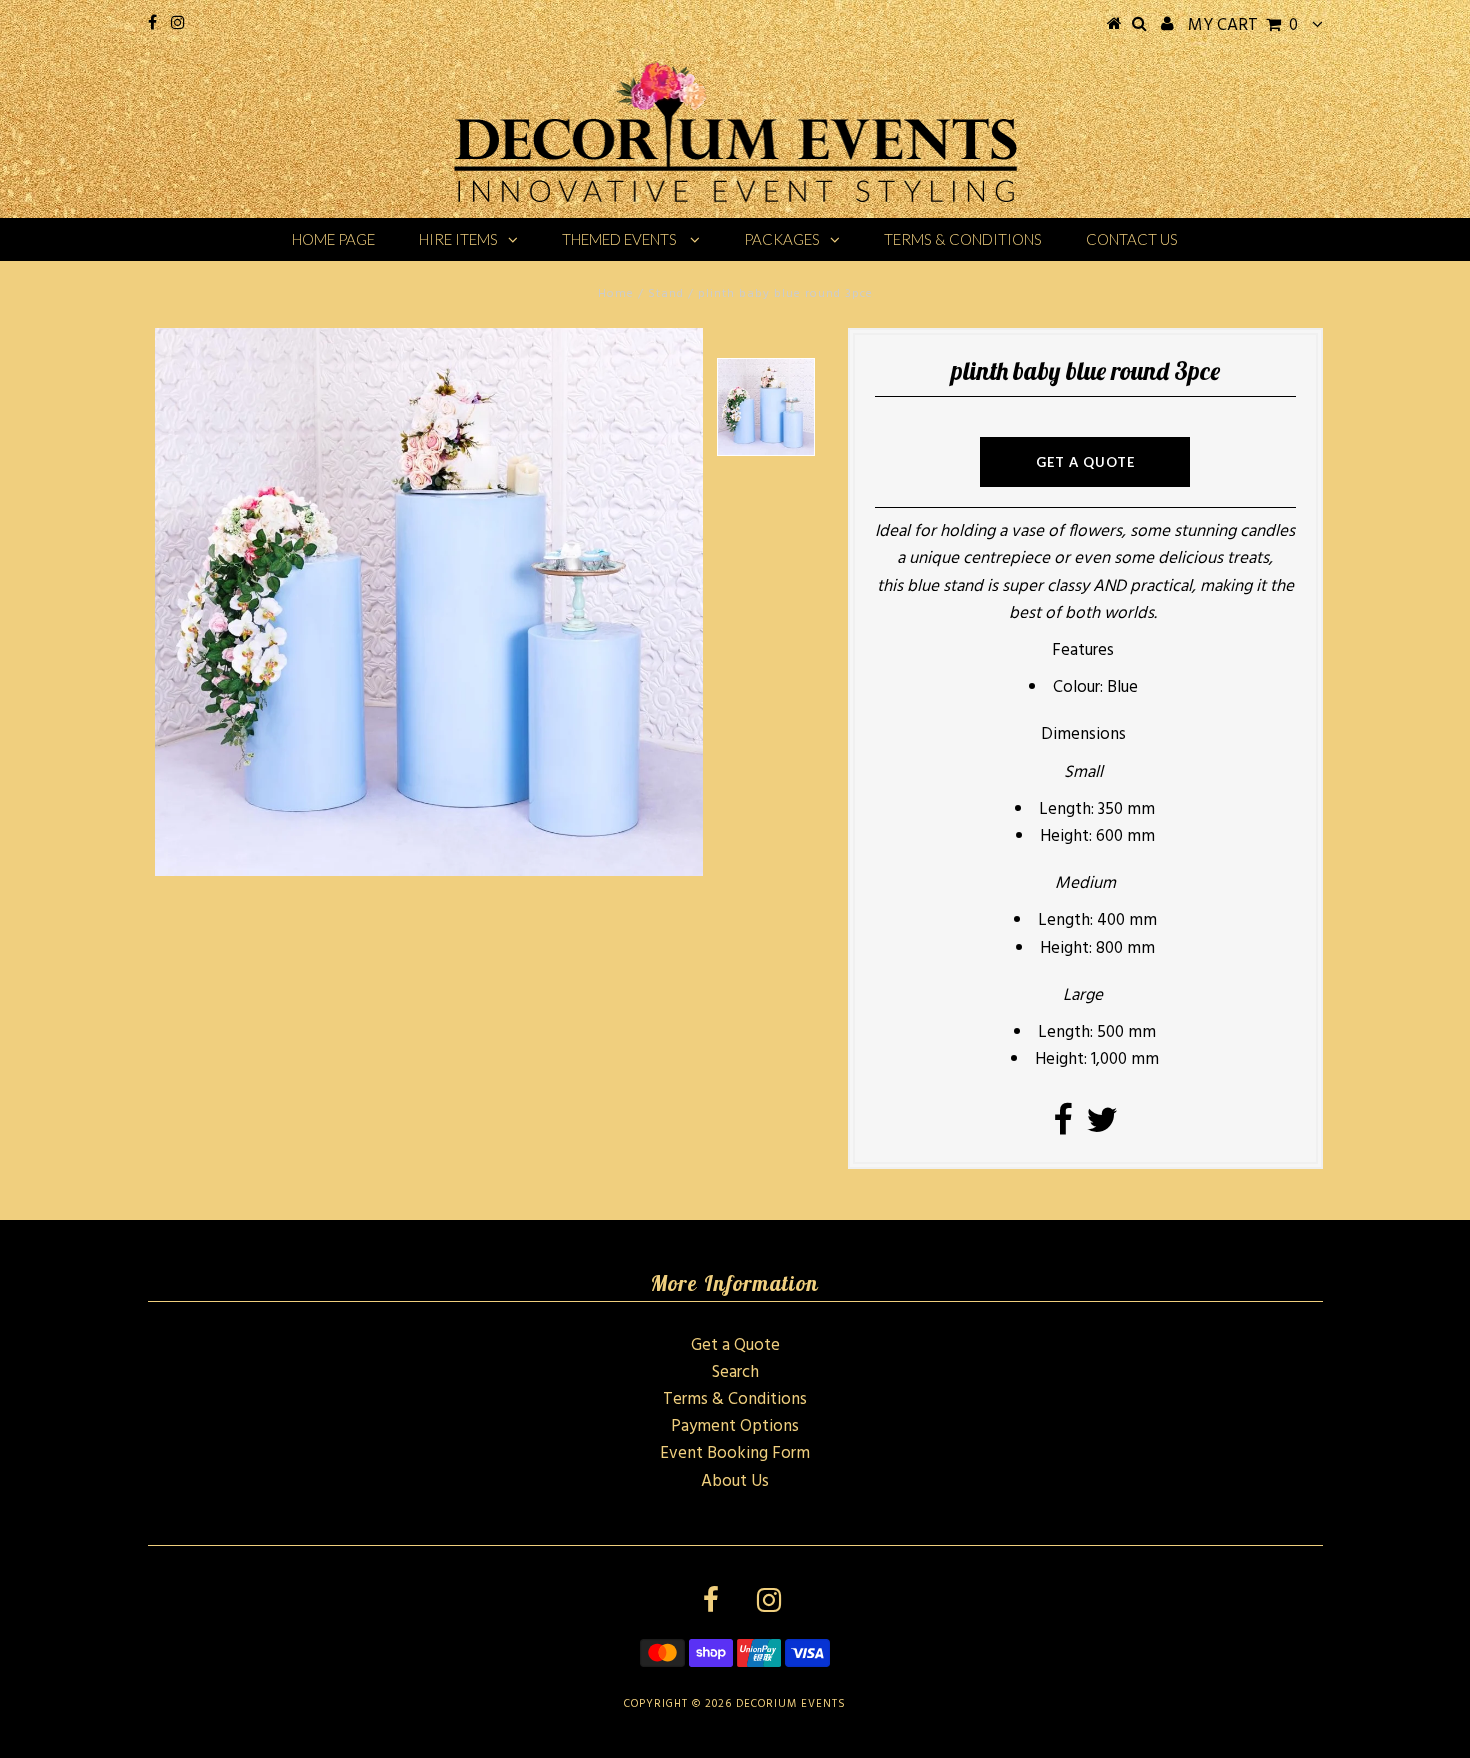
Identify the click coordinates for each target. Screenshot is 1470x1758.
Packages (782, 239)
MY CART (1243, 25)
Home (616, 294)
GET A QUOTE (1085, 462)
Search (735, 1372)
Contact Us (1132, 239)
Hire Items (458, 239)
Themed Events (621, 239)
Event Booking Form (735, 1453)
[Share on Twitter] (1102, 1127)
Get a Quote (735, 1345)
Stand (666, 294)
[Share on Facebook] (1062, 1127)
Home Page (333, 239)
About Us (735, 1481)
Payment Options (735, 1426)
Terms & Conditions (963, 239)
